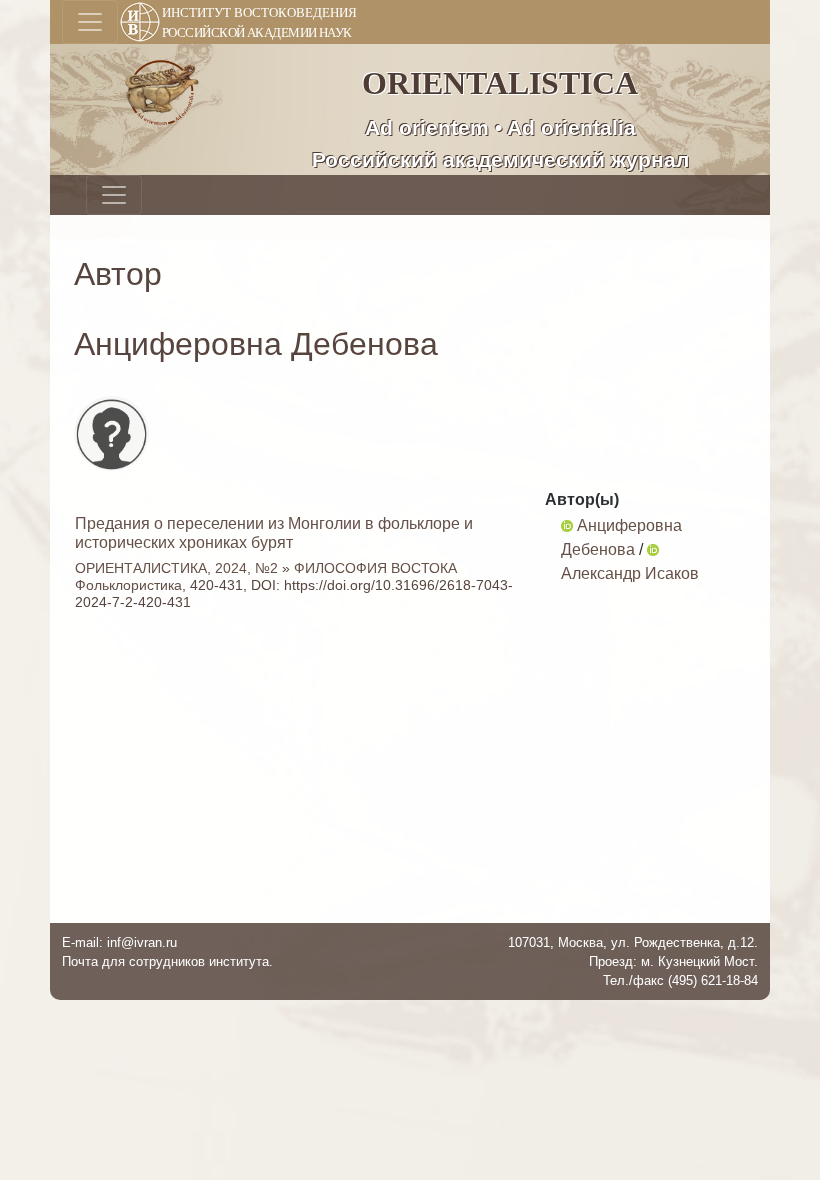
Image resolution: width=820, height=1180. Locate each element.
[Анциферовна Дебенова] (567, 525)
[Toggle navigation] (90, 22)
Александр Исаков (630, 573)
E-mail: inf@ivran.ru (119, 942)
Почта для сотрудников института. (167, 961)
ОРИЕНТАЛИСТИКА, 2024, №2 (176, 568)
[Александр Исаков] (653, 549)
